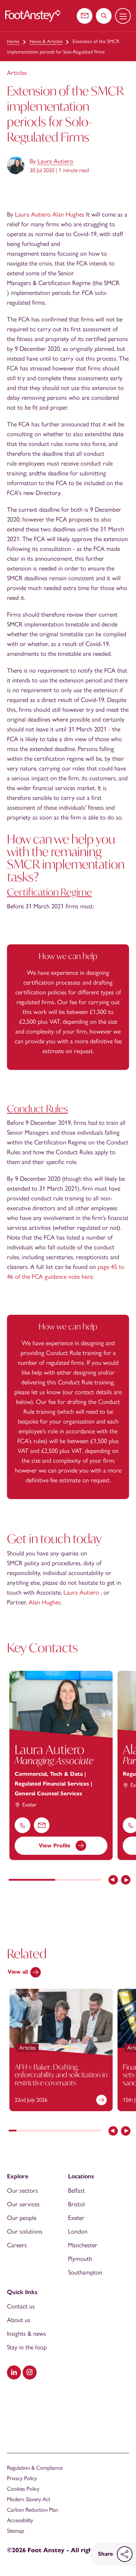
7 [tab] (59, 2131)
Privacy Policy (22, 2478)
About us (19, 2320)
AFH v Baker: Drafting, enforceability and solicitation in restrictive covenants (61, 2074)
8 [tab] (67, 2131)
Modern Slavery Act (29, 2499)
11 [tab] (90, 2131)
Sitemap (16, 2531)
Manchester (83, 2245)
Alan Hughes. (45, 1602)
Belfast (76, 2191)
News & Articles (46, 41)
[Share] (125, 2554)
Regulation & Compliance (35, 2468)
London (78, 2231)
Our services (23, 2204)
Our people (22, 2218)
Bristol (76, 2204)
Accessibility (20, 2520)
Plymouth (80, 2259)
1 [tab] (32, 1880)
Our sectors (22, 2191)
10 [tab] (82, 2131)
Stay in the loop (27, 2347)
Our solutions (25, 2231)
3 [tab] (28, 2131)
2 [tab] (78, 1880)
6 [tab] (51, 2131)
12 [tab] (98, 2131)
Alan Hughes (68, 214)
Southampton (85, 2272)
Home (13, 41)
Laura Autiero (55, 161)
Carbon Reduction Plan (33, 2510)
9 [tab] (74, 2131)
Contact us (21, 2306)
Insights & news (27, 2334)
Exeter (76, 2218)
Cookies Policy (23, 2489)
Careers (17, 2245)
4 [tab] (36, 2131)
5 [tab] (44, 2131)
